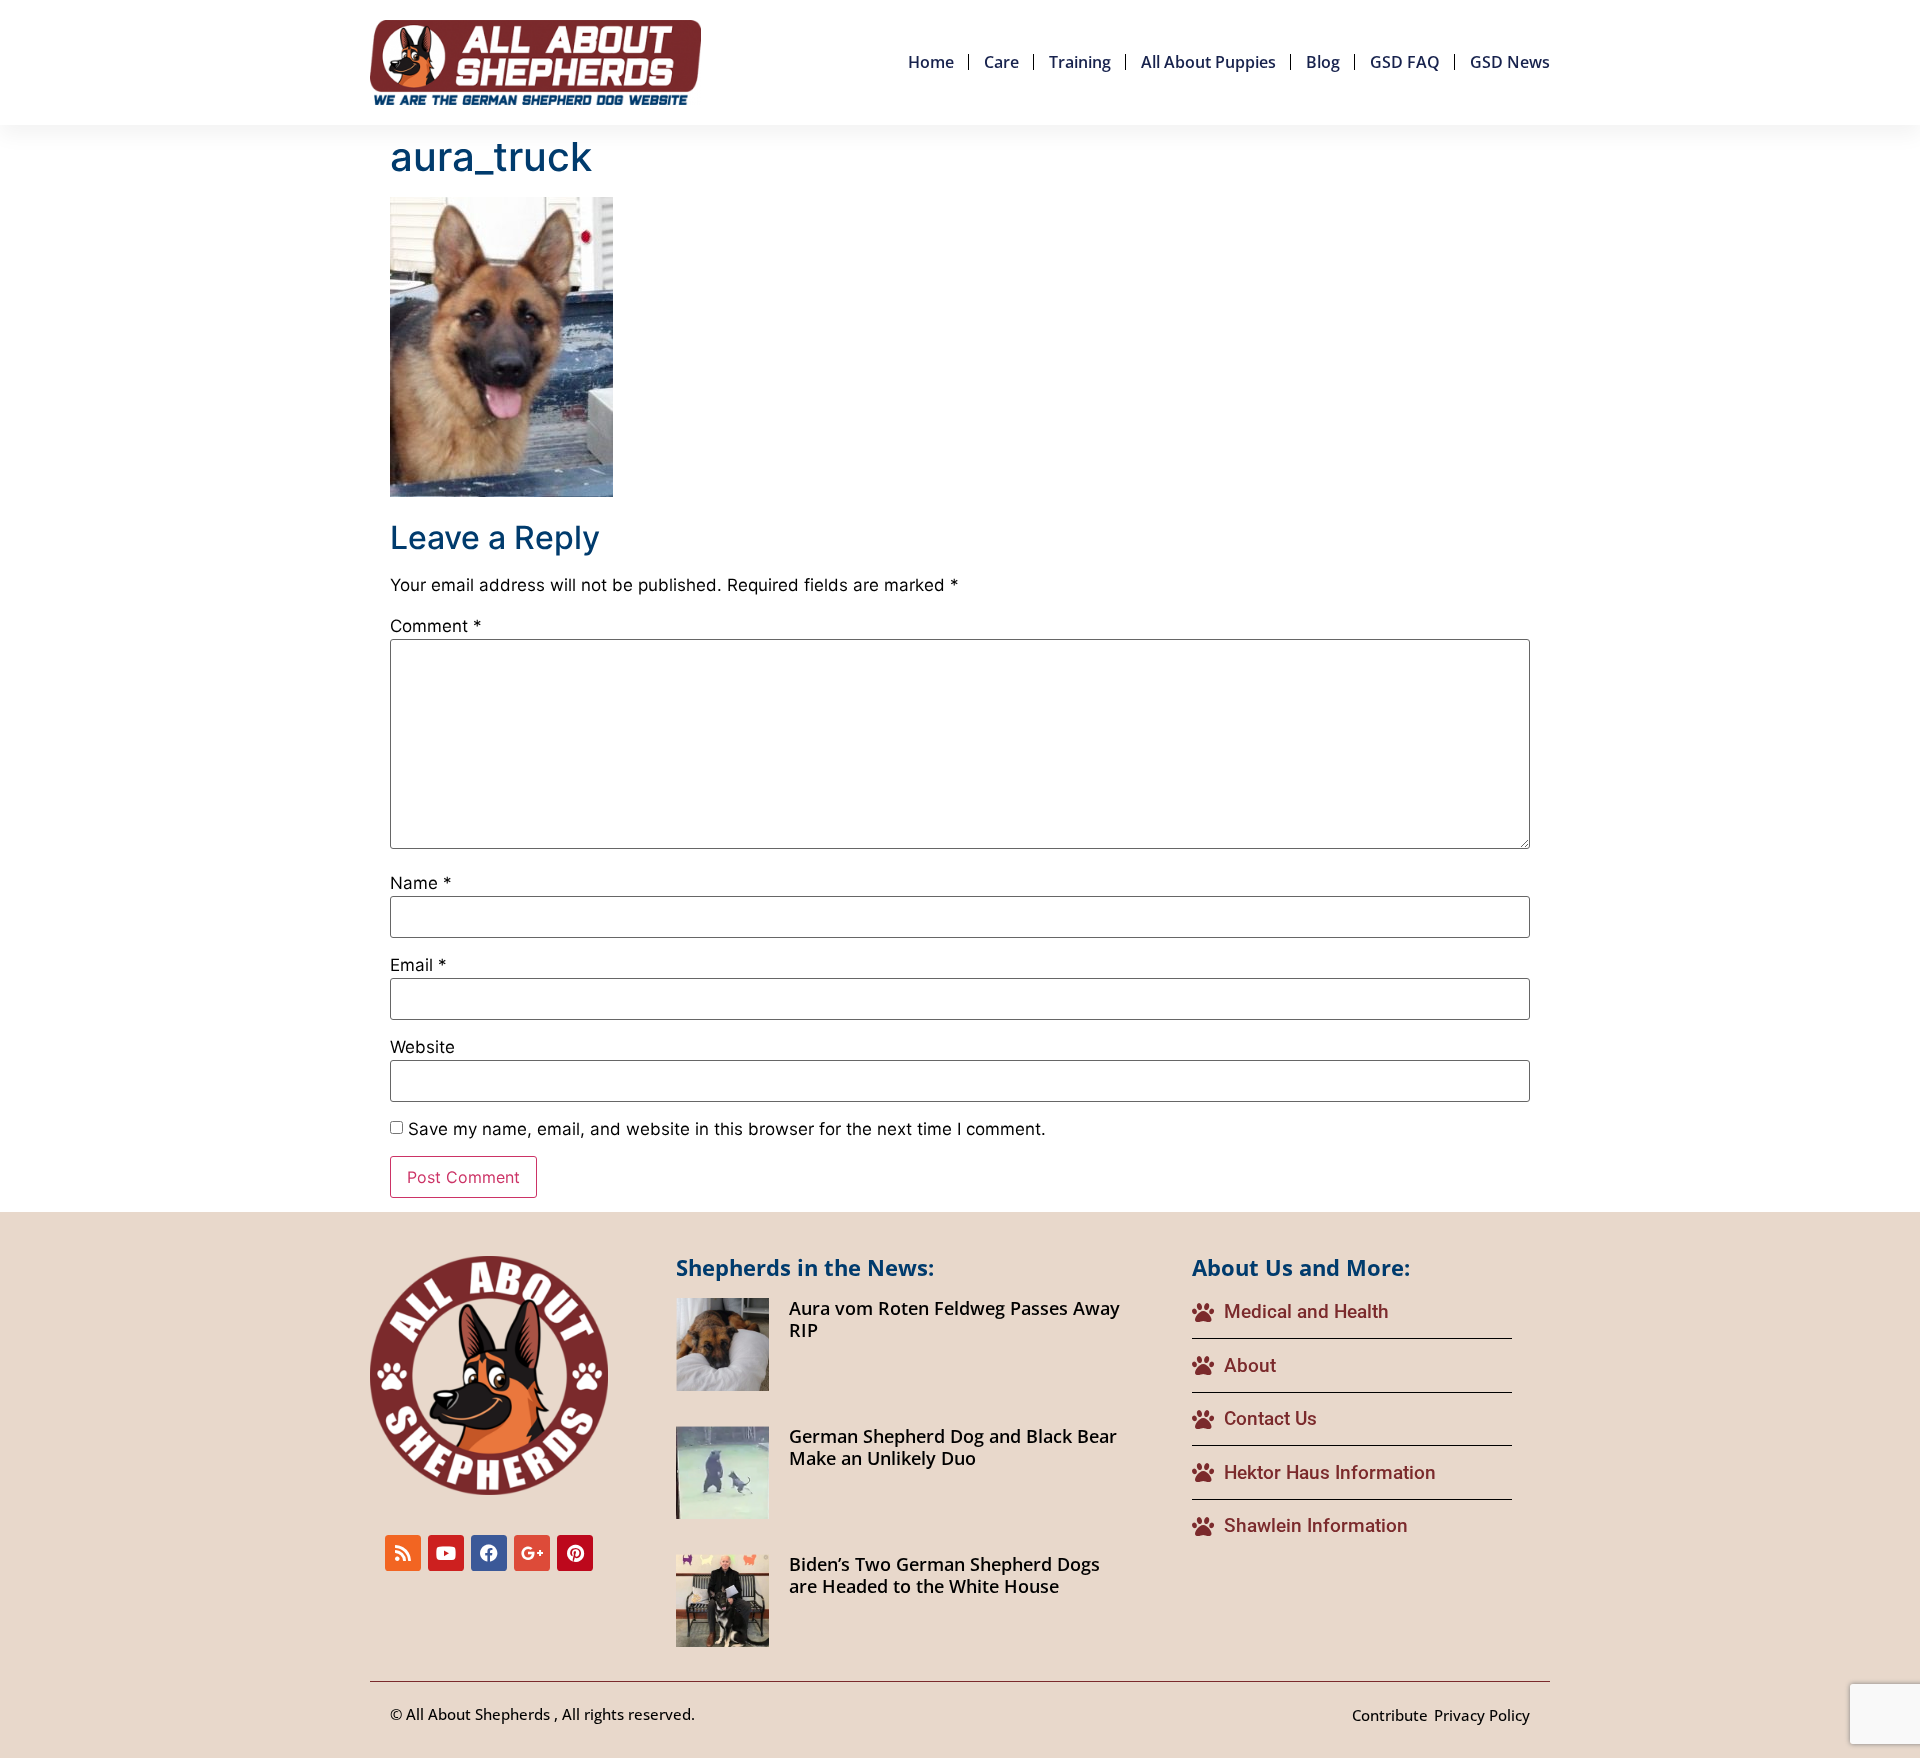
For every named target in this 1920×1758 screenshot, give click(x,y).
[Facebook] (489, 1553)
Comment (436, 626)
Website (422, 1047)
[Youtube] (446, 1553)
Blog (1323, 62)
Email (418, 965)
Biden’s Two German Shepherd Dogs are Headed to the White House (944, 1575)
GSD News (1510, 62)
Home (931, 62)
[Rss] (403, 1553)
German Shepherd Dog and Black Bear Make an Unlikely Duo (953, 1447)
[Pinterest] (575, 1553)
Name (421, 883)
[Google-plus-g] (532, 1553)
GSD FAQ (1405, 62)
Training (1080, 62)
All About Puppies (1208, 62)
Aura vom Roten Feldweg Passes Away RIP (954, 1319)
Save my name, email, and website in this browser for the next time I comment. (727, 1129)
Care (1001, 62)
